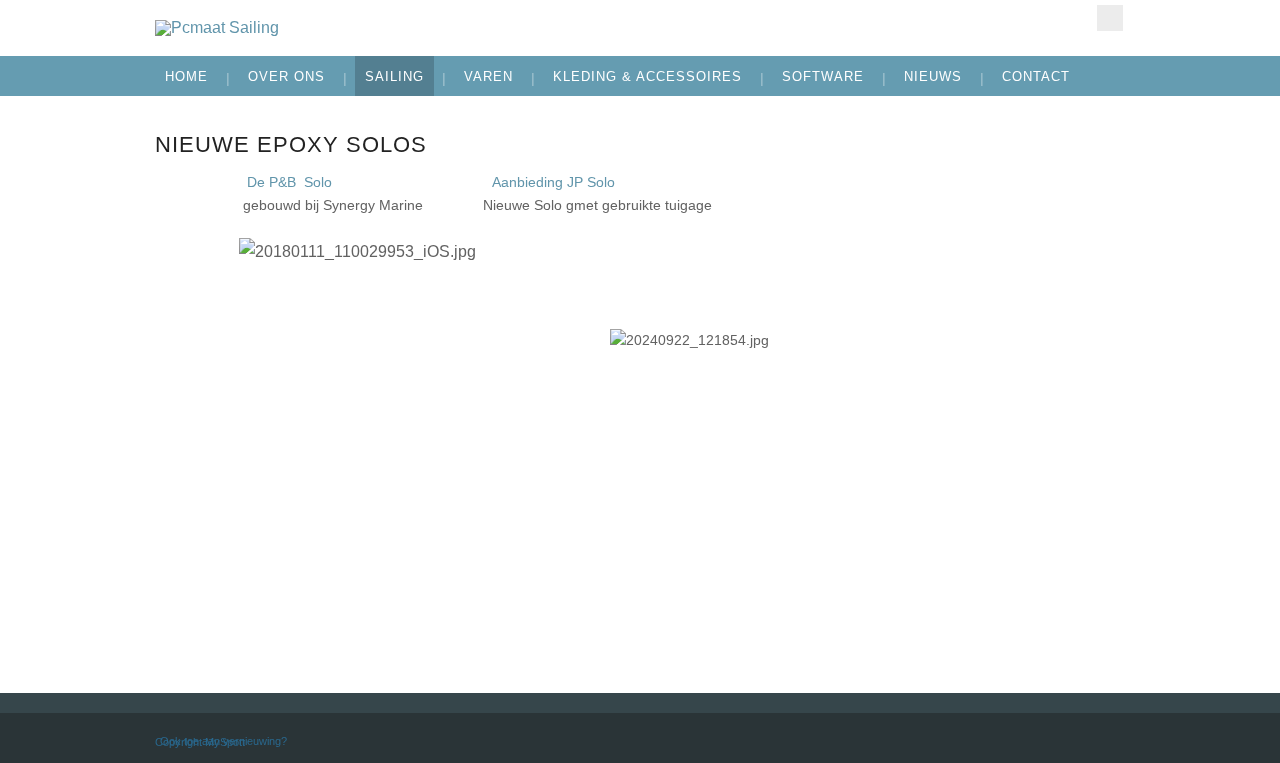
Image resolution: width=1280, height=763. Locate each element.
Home (186, 76)
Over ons (286, 76)
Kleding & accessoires (647, 76)
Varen (488, 76)
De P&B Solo (289, 182)
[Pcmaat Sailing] (476, 28)
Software (823, 76)
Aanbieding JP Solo (555, 182)
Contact (1036, 76)
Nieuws (933, 76)
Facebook (1110, 18)
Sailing (394, 76)
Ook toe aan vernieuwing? (223, 741)
